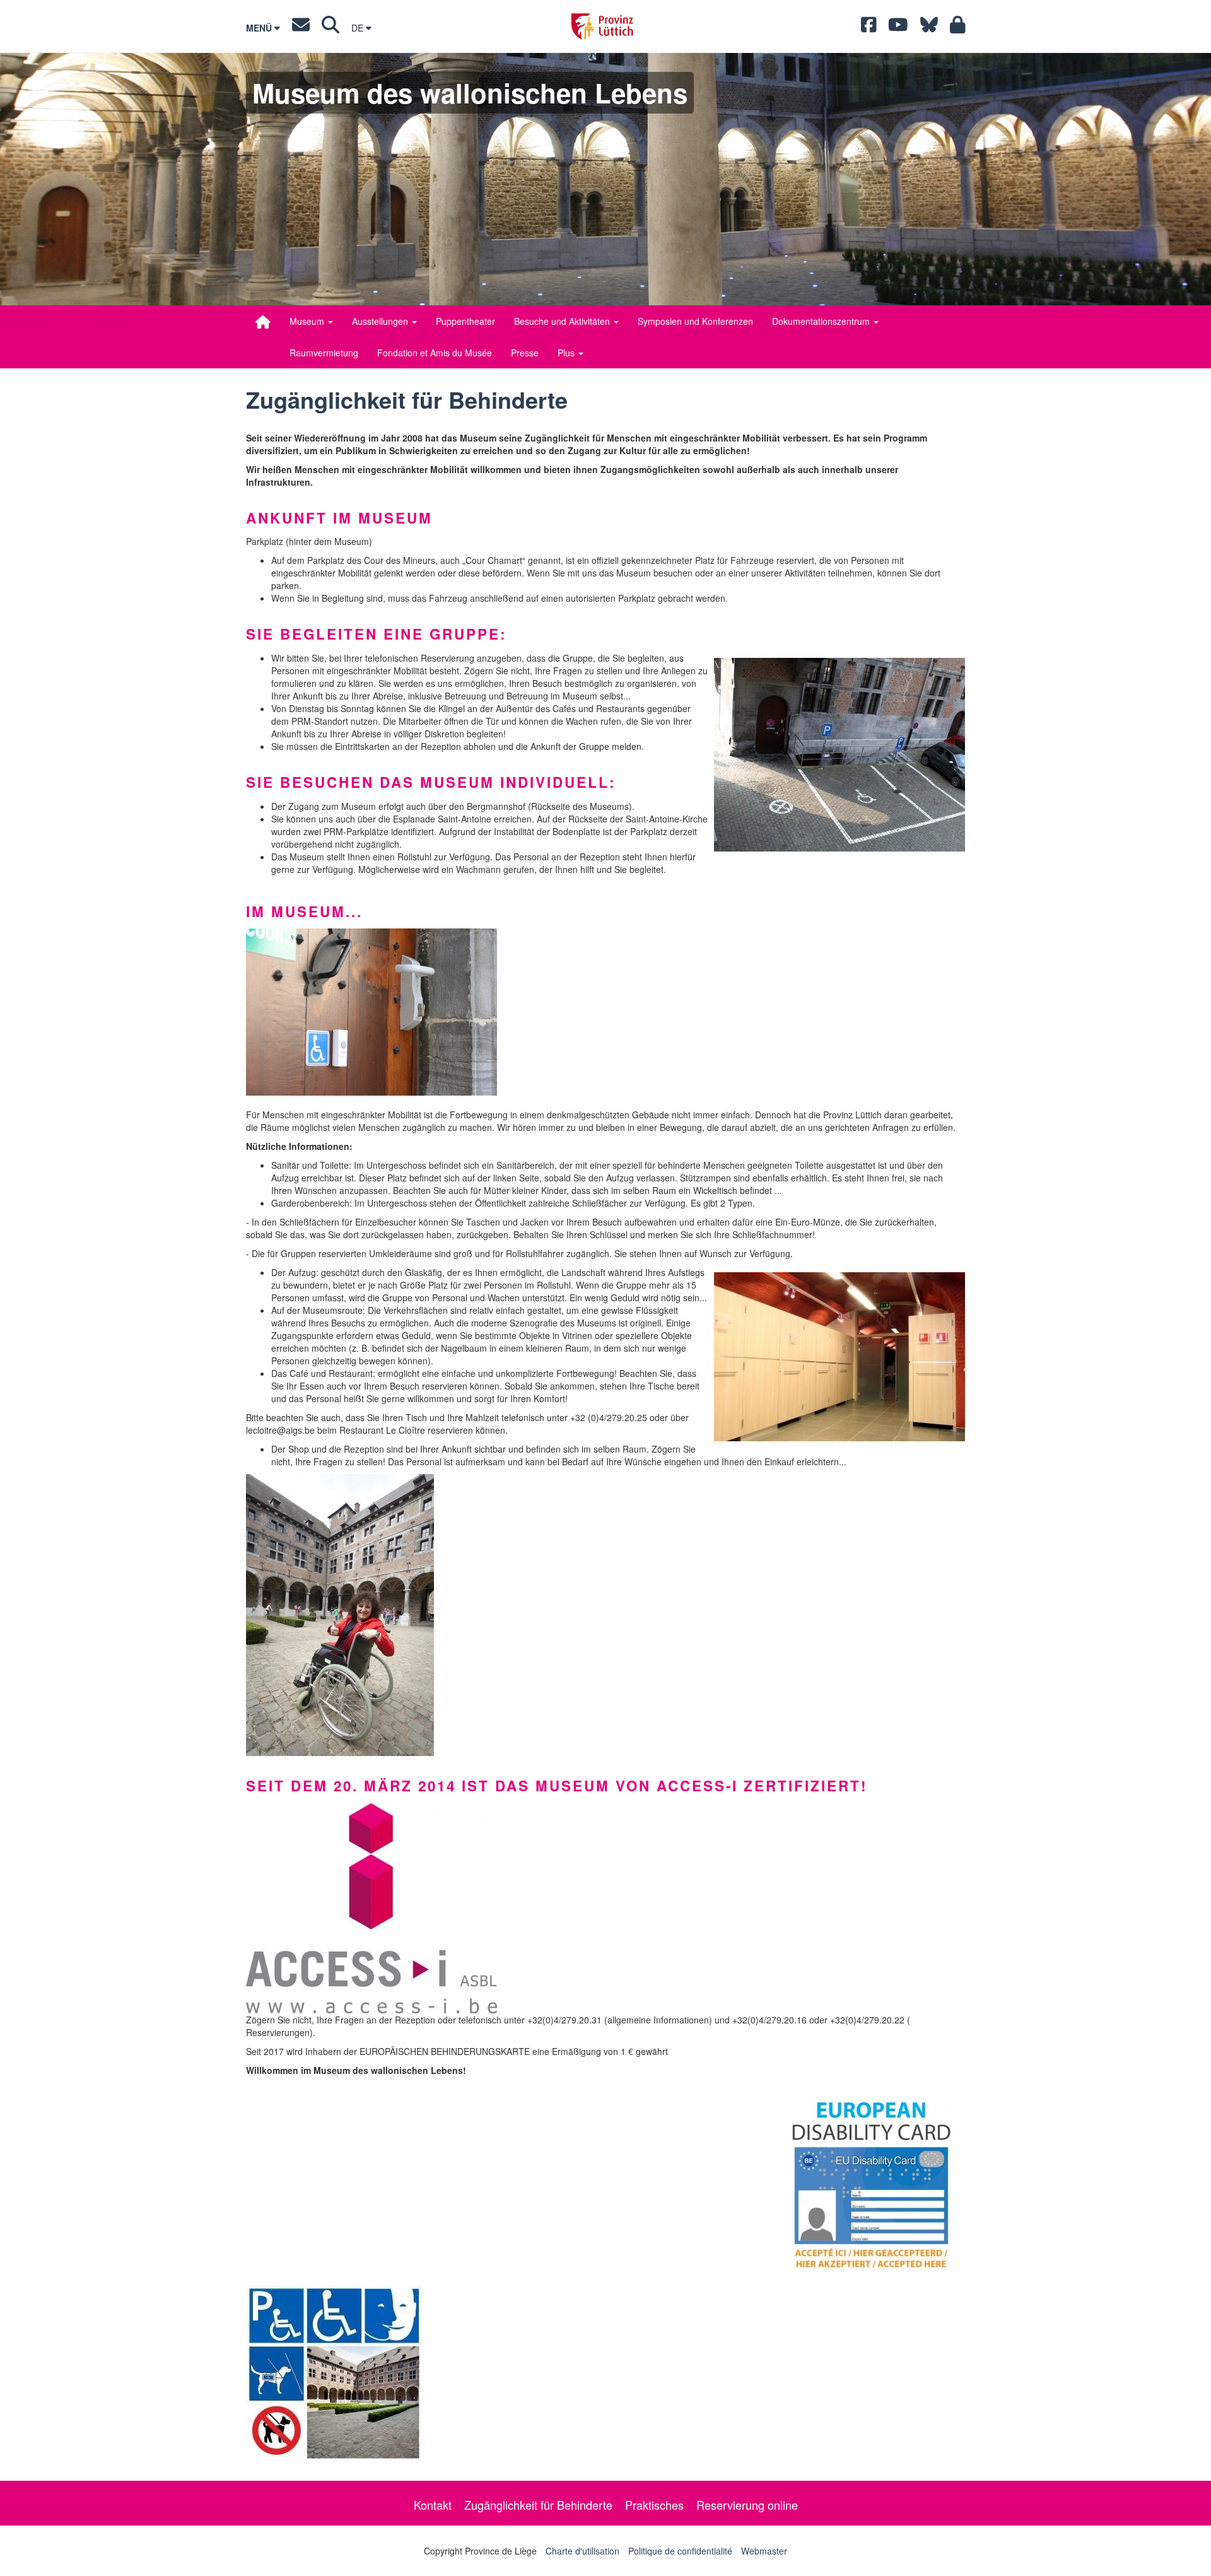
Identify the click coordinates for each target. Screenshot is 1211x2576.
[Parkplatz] (840, 755)
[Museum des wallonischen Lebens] (263, 322)
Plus (567, 353)
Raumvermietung (324, 353)
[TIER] (605, 2374)
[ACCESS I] (605, 1908)
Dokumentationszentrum (822, 321)
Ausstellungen (381, 321)
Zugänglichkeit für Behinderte (538, 2505)
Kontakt (433, 2505)
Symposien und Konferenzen (695, 321)
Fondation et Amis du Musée (435, 353)
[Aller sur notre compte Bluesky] (929, 28)
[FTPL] (605, 1615)
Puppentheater (465, 321)
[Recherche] (331, 28)
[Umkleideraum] (840, 1357)
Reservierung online (747, 2505)
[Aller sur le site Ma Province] (958, 28)
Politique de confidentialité (680, 2551)
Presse (525, 353)
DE (359, 28)
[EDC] (871, 2184)
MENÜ (260, 28)
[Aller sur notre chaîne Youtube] (898, 28)
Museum (308, 321)
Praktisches (654, 2505)
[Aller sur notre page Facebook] (869, 28)
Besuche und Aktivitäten (563, 321)
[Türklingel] (605, 1012)
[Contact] (301, 28)
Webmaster (764, 2551)
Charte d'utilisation (582, 2551)
